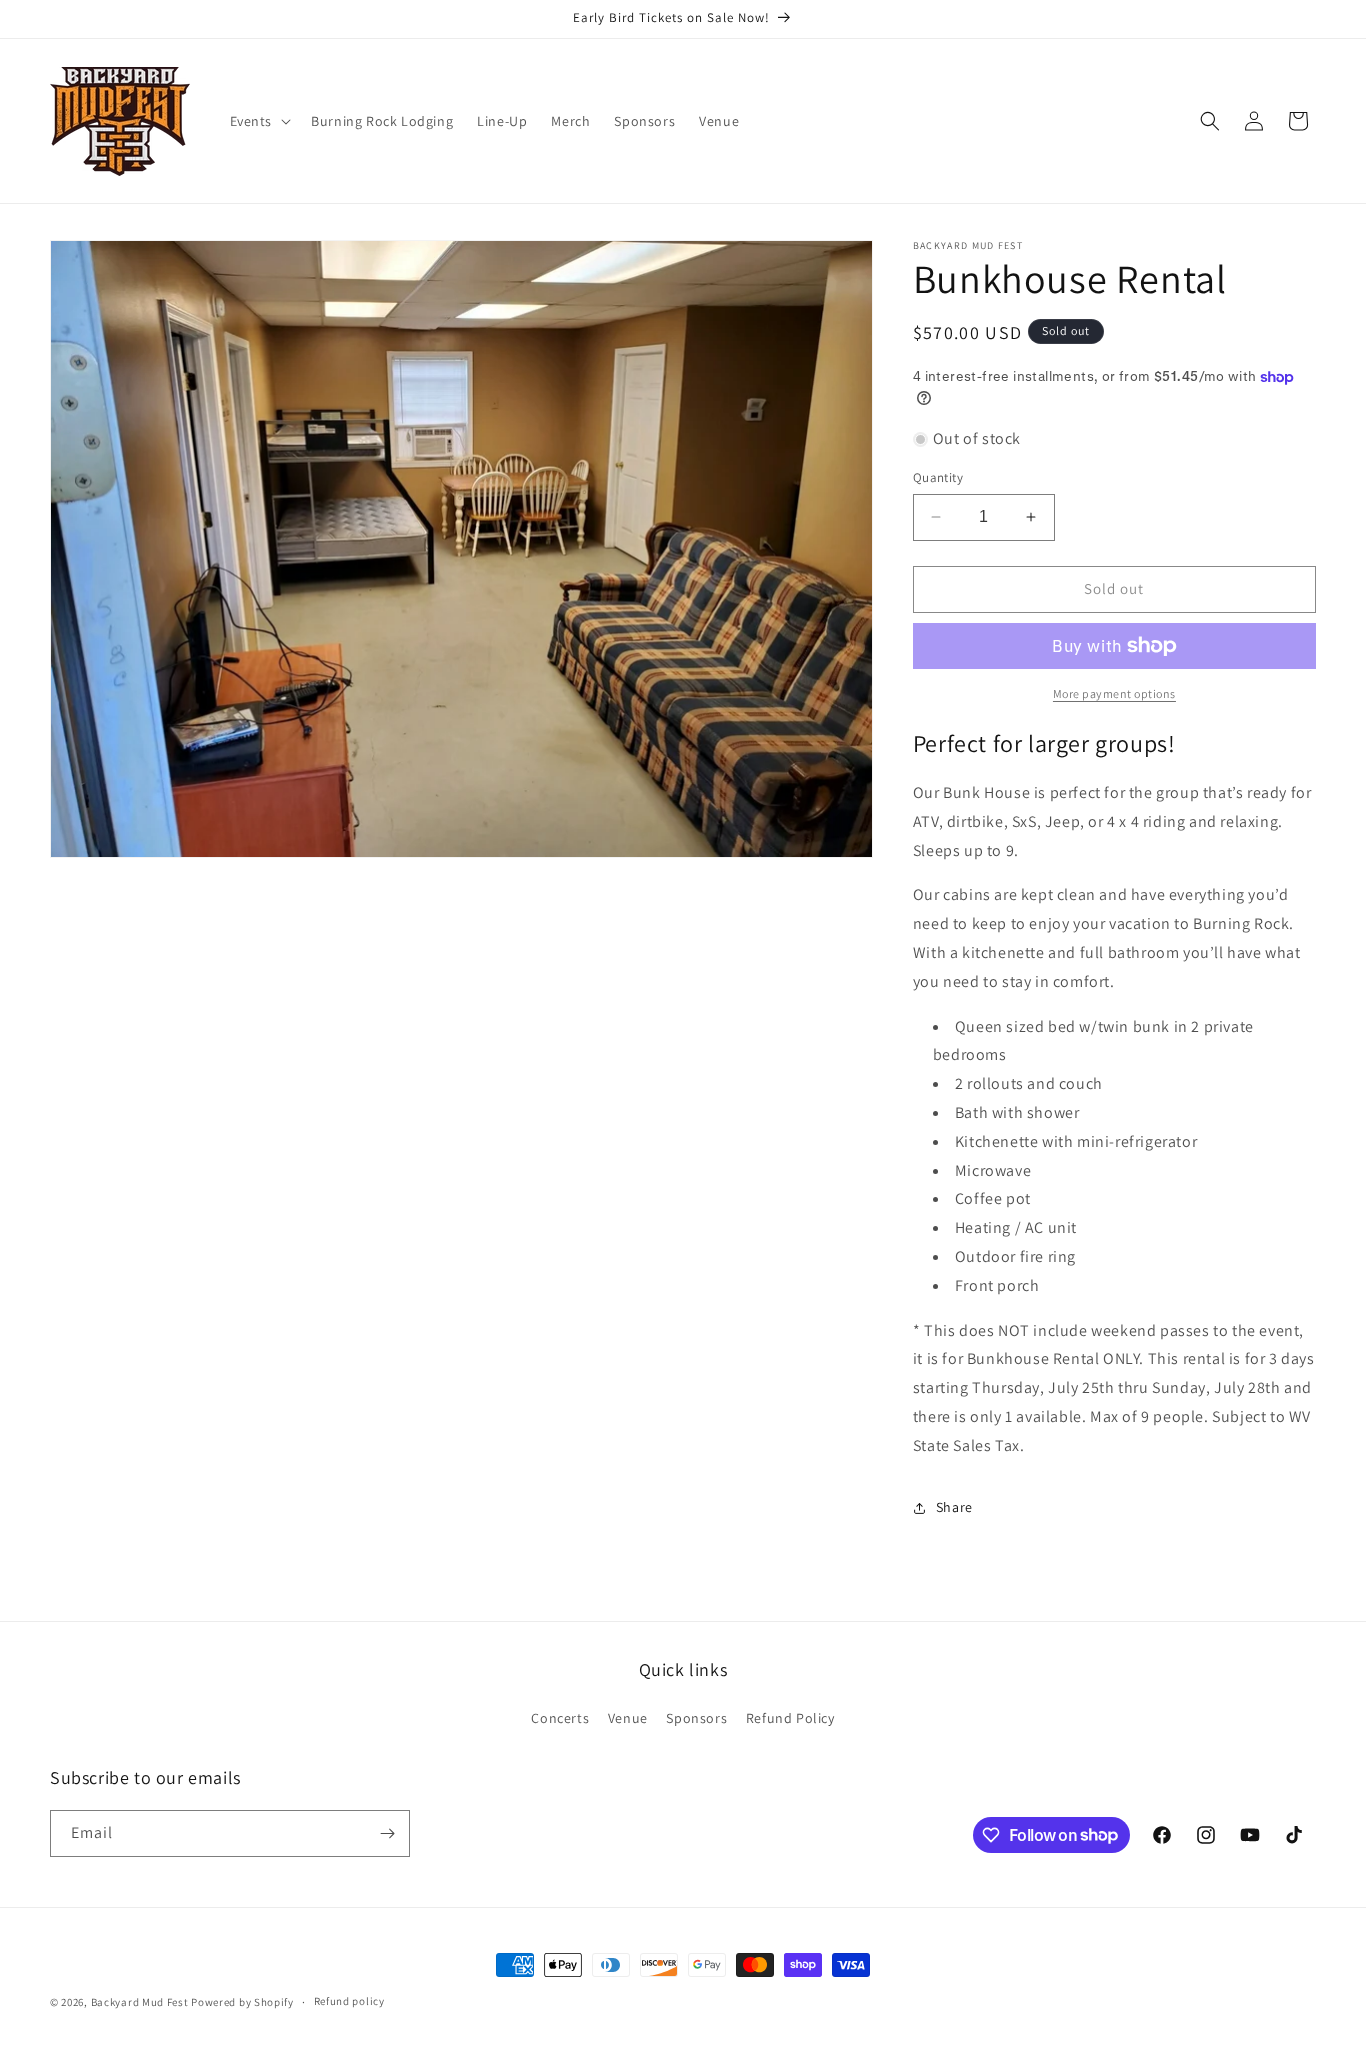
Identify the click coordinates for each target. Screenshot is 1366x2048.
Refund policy (349, 2001)
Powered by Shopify (242, 2002)
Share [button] (954, 1507)
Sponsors (696, 1718)
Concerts (560, 1718)
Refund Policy (790, 1718)
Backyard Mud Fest (140, 2002)
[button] (259, 121)
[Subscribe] (387, 1833)
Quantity (938, 477)
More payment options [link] (1114, 693)
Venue (628, 1718)
